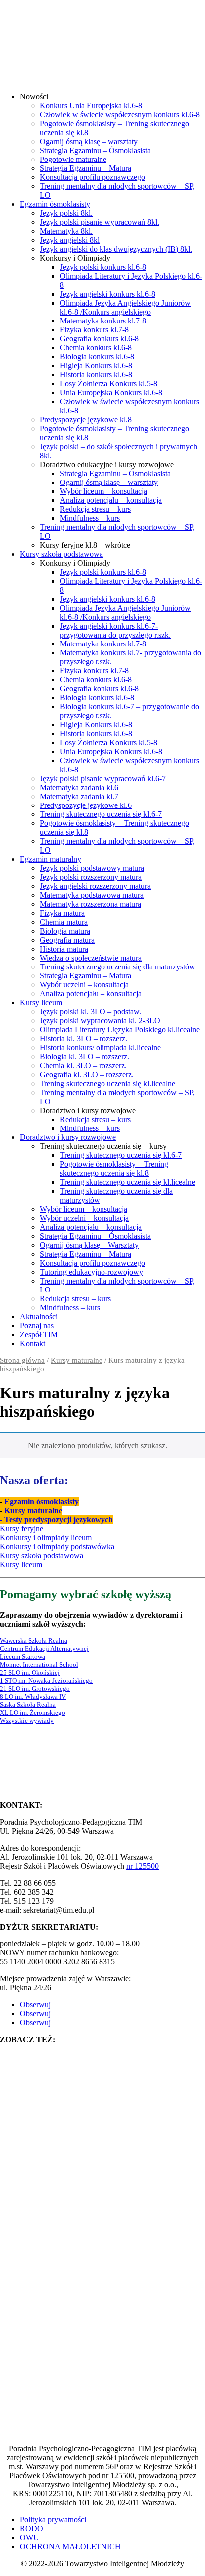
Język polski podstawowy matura (92, 868)
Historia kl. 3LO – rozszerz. (84, 1039)
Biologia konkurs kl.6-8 (97, 357)
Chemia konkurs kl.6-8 (96, 348)
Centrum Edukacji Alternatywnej (44, 1649)
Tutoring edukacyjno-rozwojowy (92, 1272)
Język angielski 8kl (70, 240)
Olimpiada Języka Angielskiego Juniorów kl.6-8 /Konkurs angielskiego (125, 307)
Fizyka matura (62, 913)
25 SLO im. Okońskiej (30, 1673)
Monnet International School (39, 1665)
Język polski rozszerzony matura (91, 877)
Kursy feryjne (22, 1529)
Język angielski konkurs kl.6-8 (107, 294)
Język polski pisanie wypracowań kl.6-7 (103, 778)
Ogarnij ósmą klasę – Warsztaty (89, 1245)
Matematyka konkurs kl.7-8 (103, 321)
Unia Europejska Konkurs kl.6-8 (111, 393)
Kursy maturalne (77, 1360)
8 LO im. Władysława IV (33, 1696)
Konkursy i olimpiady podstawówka (57, 1546)
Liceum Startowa (23, 1657)
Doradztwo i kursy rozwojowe (68, 1137)
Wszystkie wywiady (27, 1720)
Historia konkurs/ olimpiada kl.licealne (100, 1047)
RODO (32, 2528)
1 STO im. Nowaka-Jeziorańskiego (46, 1681)
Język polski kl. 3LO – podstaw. (91, 1012)
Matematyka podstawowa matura (92, 895)
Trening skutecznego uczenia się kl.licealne (107, 1083)
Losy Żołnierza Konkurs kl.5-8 (108, 384)
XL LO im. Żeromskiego (33, 1712)
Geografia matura (67, 940)
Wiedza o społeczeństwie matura (91, 958)
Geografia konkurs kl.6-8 (99, 339)
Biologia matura (65, 931)
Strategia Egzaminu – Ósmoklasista (95, 150)
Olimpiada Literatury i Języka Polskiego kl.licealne (120, 1030)
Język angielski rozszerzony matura (95, 886)
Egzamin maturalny (51, 859)
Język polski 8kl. (66, 213)
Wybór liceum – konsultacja (103, 491)
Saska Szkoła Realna (28, 1704)
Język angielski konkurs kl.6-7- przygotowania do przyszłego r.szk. (115, 630)
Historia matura (64, 949)
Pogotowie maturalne (73, 159)
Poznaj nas (37, 1326)
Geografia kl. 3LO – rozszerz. (87, 1074)
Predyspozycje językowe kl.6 (86, 805)
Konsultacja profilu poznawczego (93, 177)
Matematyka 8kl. (66, 231)
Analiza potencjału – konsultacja (111, 500)
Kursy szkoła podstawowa (61, 554)
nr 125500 (143, 1866)
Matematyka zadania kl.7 (79, 796)
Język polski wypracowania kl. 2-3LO (100, 1021)
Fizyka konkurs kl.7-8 (94, 330)
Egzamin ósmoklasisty (55, 204)
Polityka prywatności (53, 2519)
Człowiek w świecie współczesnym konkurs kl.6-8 (120, 114)
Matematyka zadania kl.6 (79, 787)
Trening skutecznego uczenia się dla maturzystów (117, 967)
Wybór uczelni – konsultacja (84, 985)
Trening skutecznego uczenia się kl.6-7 (101, 814)
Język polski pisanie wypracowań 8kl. (100, 222)
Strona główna (22, 1360)
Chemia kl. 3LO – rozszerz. (83, 1065)
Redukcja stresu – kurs (95, 509)
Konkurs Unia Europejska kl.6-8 (91, 105)
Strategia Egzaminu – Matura (86, 168)
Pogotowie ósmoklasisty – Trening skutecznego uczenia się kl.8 (114, 1169)
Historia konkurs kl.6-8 (96, 375)
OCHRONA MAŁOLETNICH (70, 2546)
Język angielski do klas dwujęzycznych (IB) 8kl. (116, 249)
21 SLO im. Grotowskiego (35, 1689)
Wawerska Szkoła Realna (34, 1641)
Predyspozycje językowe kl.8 (86, 419)
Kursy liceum (41, 1003)
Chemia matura (64, 922)
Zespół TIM (39, 1335)
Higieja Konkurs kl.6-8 (96, 366)
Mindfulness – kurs (90, 518)
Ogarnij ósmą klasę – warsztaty (89, 141)
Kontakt (33, 1344)
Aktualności (39, 1317)
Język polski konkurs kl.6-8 (103, 267)
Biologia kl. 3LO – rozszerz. (85, 1056)
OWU (30, 2537)
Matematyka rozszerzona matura (91, 904)
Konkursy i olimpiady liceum (46, 1537)
